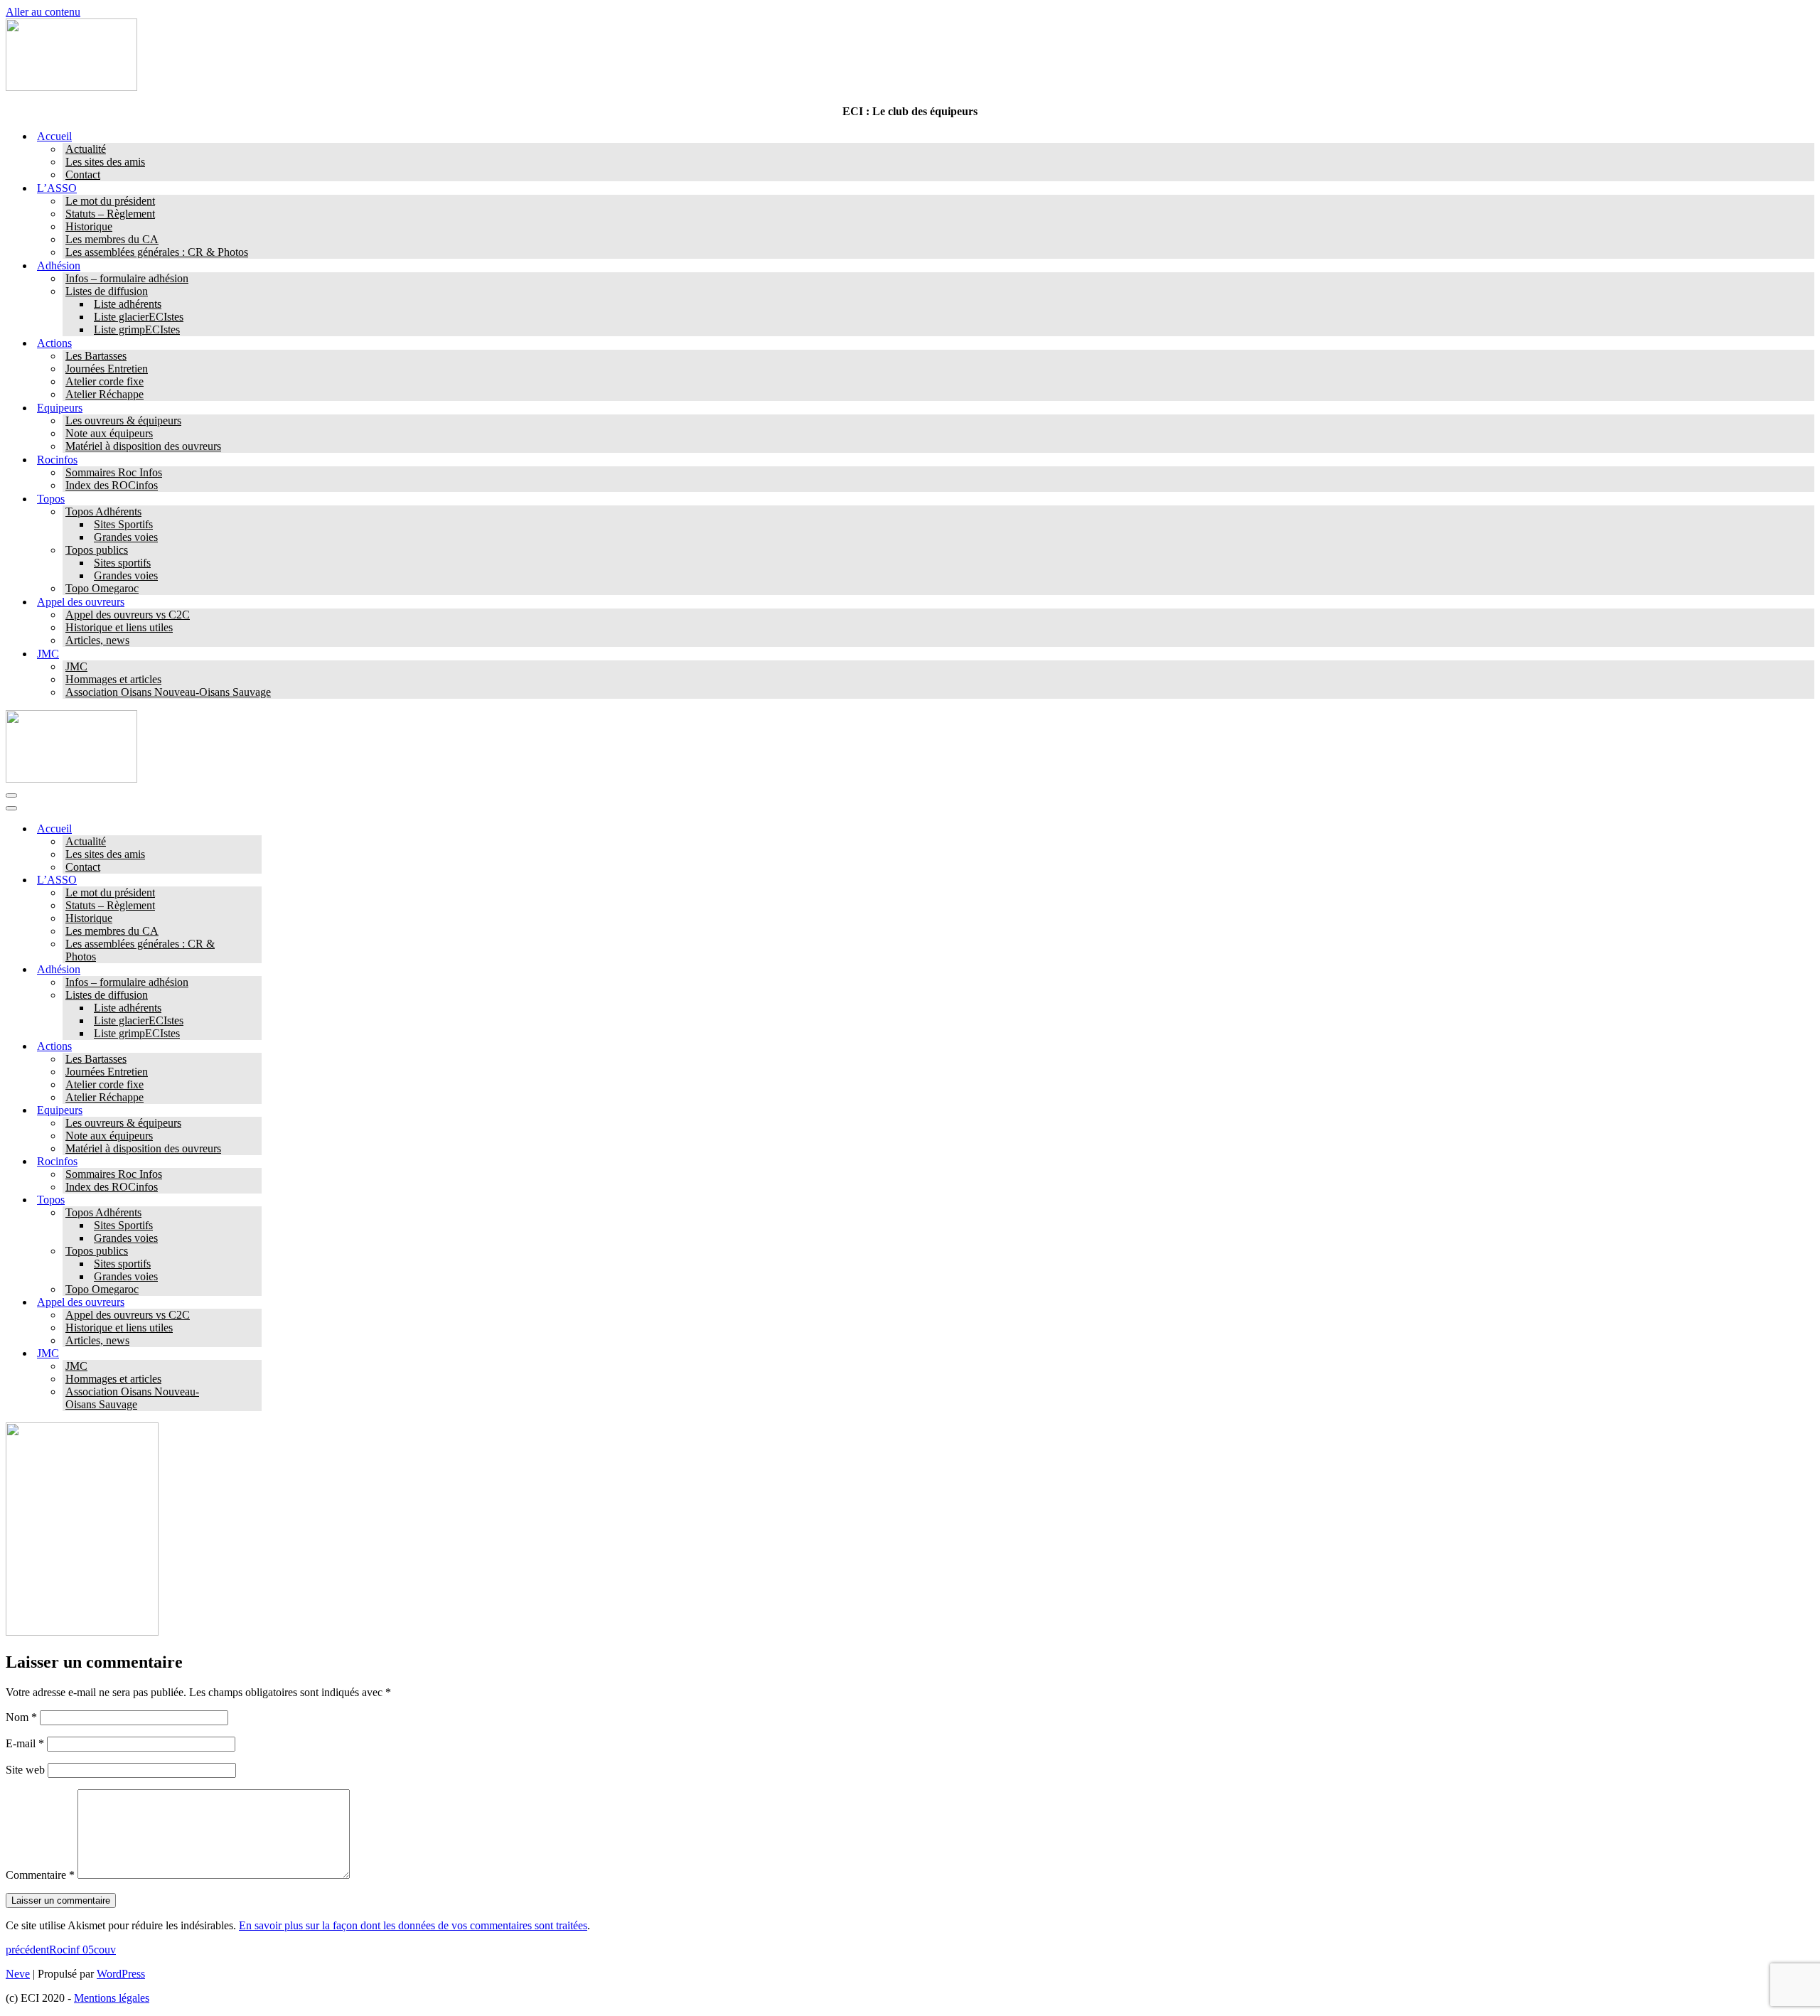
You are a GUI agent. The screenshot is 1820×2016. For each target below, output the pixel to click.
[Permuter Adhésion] (255, 970)
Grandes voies (126, 537)
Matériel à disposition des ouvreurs (143, 446)
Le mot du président (110, 201)
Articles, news (97, 640)
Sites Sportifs (123, 524)
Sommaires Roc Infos (114, 472)
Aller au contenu (43, 12)
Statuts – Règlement (110, 214)
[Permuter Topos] (255, 1200)
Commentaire (40, 1875)
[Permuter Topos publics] (255, 1251)
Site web (25, 1770)
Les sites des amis (105, 162)
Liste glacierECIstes (139, 317)
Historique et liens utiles (119, 627)
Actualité (86, 149)
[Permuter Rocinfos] (255, 1162)
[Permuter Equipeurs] (255, 1111)
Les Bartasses (96, 356)
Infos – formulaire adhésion (127, 278)
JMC (76, 666)
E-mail (25, 1743)
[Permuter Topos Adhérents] (255, 1213)
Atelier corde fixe (105, 381)
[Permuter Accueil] (255, 829)
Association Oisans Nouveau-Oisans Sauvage (168, 692)
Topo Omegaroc (102, 588)
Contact (83, 175)
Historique (89, 226)
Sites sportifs (122, 563)
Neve (18, 1974)
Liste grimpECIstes (137, 329)
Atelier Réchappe (105, 394)
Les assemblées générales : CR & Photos (157, 252)
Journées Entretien (107, 369)
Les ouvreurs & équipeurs (123, 420)
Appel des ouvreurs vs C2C (128, 615)
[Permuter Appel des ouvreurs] (255, 1303)
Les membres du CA (112, 239)
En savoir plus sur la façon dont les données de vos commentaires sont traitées (413, 1925)
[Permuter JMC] (255, 1354)
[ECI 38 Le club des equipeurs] (71, 87)
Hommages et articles (113, 679)
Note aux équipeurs (109, 433)
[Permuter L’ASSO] (255, 880)
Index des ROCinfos (112, 485)
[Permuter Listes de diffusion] (255, 996)
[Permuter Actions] (255, 1047)
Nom (21, 1717)
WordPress (121, 1974)
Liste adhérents (128, 304)
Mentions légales (112, 1998)
